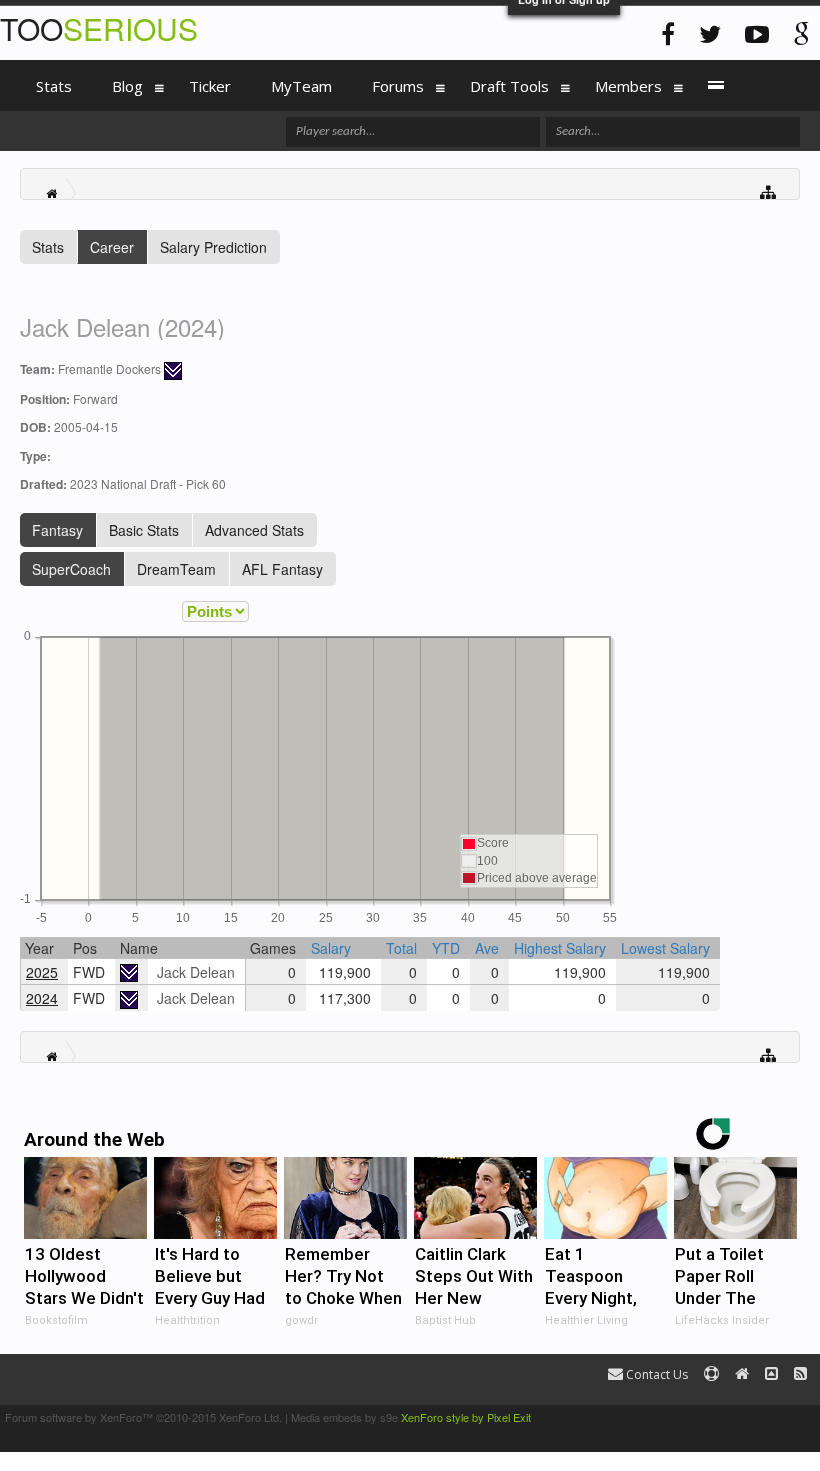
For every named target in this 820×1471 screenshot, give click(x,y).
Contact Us (655, 1374)
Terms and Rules (773, 1417)
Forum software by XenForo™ (143, 1417)
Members (628, 86)
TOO (99, 28)
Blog (127, 86)
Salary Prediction (213, 247)
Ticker (210, 86)
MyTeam (301, 86)
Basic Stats (144, 530)
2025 (42, 972)
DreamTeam (176, 569)
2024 (42, 998)
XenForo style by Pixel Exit (466, 1417)
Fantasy (57, 530)
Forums (398, 86)
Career (112, 247)
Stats (48, 247)
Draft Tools (509, 86)
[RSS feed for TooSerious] (800, 1374)
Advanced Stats (254, 530)
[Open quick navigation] (768, 190)
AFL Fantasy (282, 569)
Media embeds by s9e (344, 1417)
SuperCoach (71, 569)
